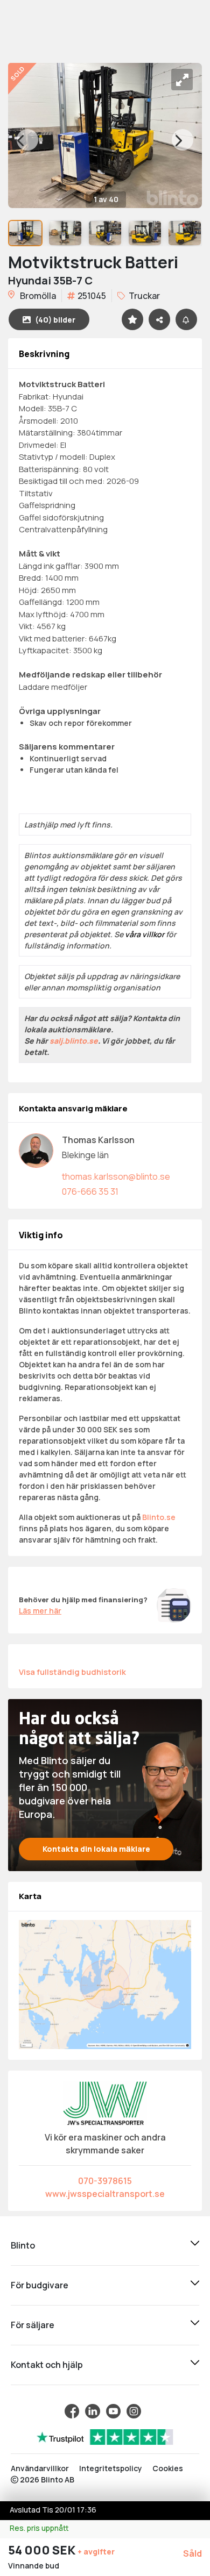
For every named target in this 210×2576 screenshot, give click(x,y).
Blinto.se (159, 1517)
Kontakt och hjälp (47, 2365)
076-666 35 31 (90, 1191)
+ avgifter (96, 2552)
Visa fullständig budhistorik (72, 1672)
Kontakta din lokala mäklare (96, 1849)
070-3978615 (105, 2181)
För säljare (33, 2325)
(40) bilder (55, 320)
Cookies (168, 2468)
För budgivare (40, 2285)
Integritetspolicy (111, 2468)
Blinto (23, 2245)
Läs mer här (40, 1611)
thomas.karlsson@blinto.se (116, 1176)
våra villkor (145, 934)
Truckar (143, 296)
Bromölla (37, 296)
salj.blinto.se (74, 1041)
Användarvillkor (40, 2468)
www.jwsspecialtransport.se (105, 2194)
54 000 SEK (43, 2550)
